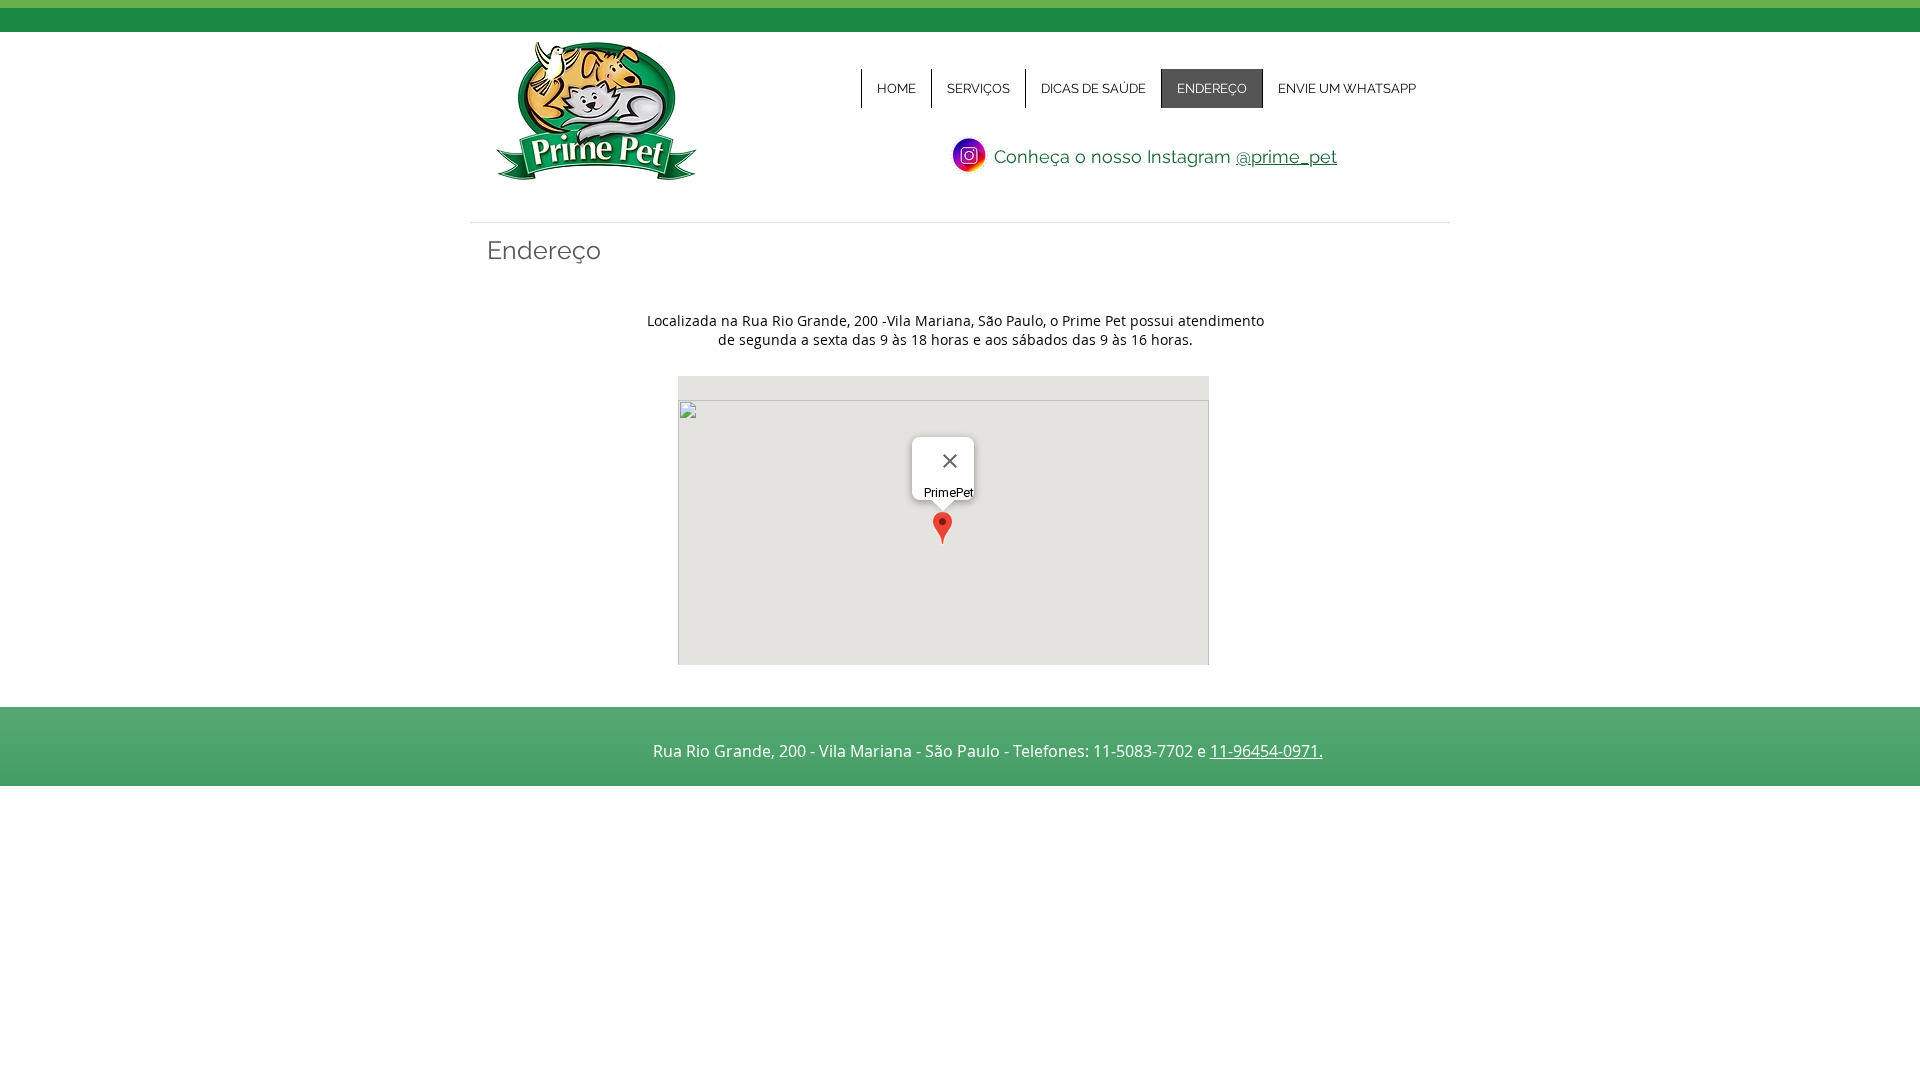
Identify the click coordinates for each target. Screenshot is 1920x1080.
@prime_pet (1286, 156)
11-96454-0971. (1266, 751)
